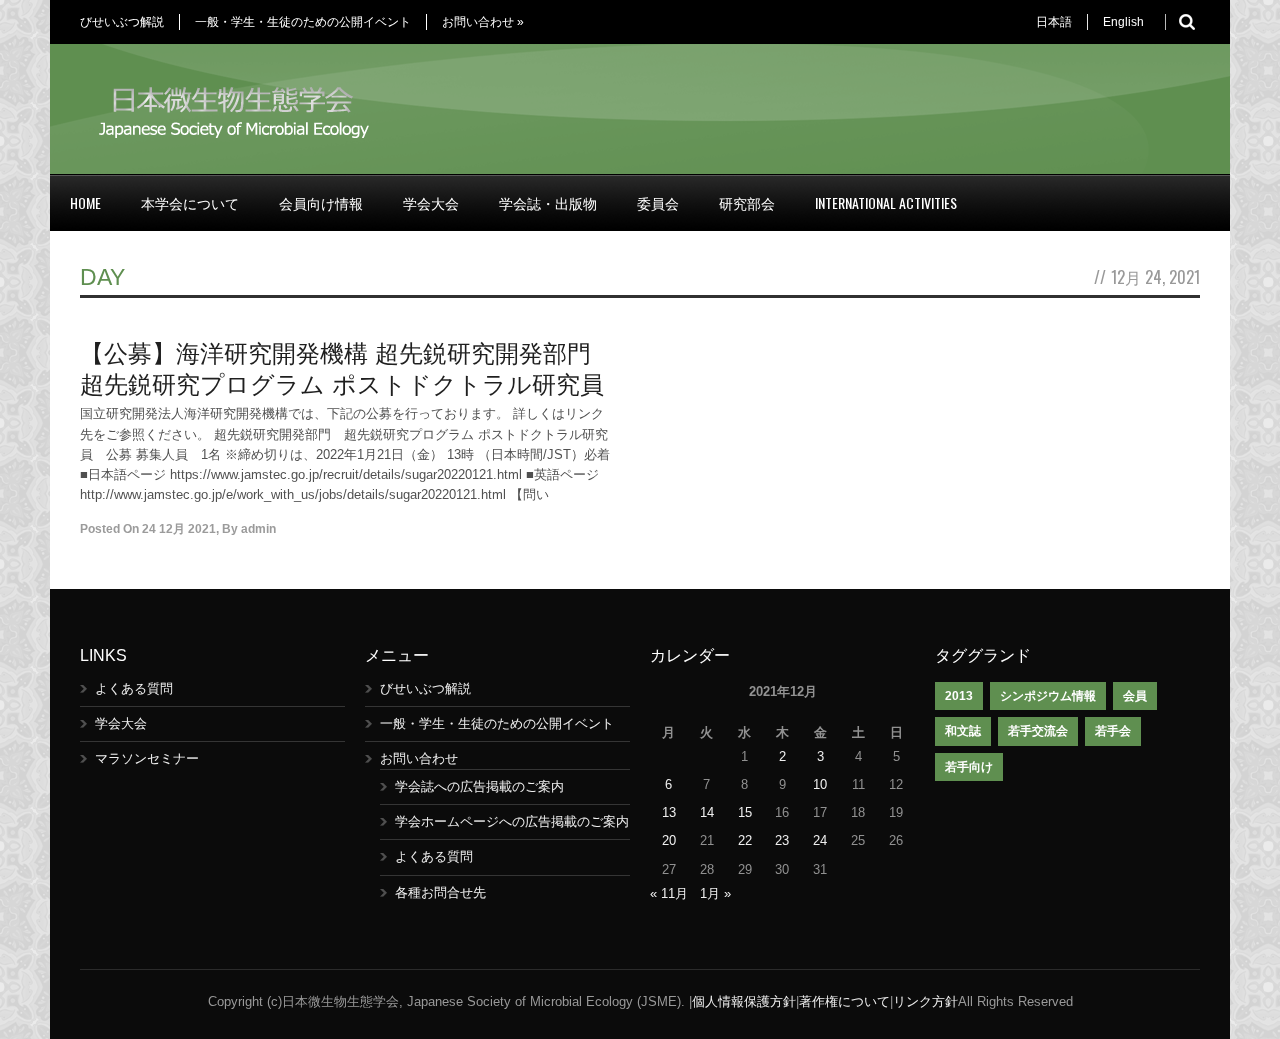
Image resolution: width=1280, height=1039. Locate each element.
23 (782, 840)
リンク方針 (925, 1001)
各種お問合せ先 (440, 892)
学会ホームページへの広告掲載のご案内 (512, 821)
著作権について (844, 1001)
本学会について (190, 202)
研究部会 (747, 202)
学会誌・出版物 (548, 202)
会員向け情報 (321, 202)
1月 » (715, 893)
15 (745, 812)
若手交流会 (1038, 731)
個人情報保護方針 (744, 1001)
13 (669, 812)
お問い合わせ (483, 22)
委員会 (658, 202)
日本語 (1054, 22)
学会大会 (431, 202)
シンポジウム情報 (1048, 696)
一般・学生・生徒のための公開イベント (303, 22)
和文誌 (963, 731)
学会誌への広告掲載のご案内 (479, 786)
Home (85, 202)
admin (258, 529)
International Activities (886, 202)
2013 (959, 696)
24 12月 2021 (179, 529)
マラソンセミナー (147, 758)
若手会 (1113, 731)
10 (820, 784)
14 (707, 812)
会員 (1135, 696)
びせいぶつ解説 (122, 22)
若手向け (969, 767)
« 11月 (669, 893)
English (1123, 22)
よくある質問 (134, 688)
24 (820, 840)
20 (669, 840)
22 (745, 840)
